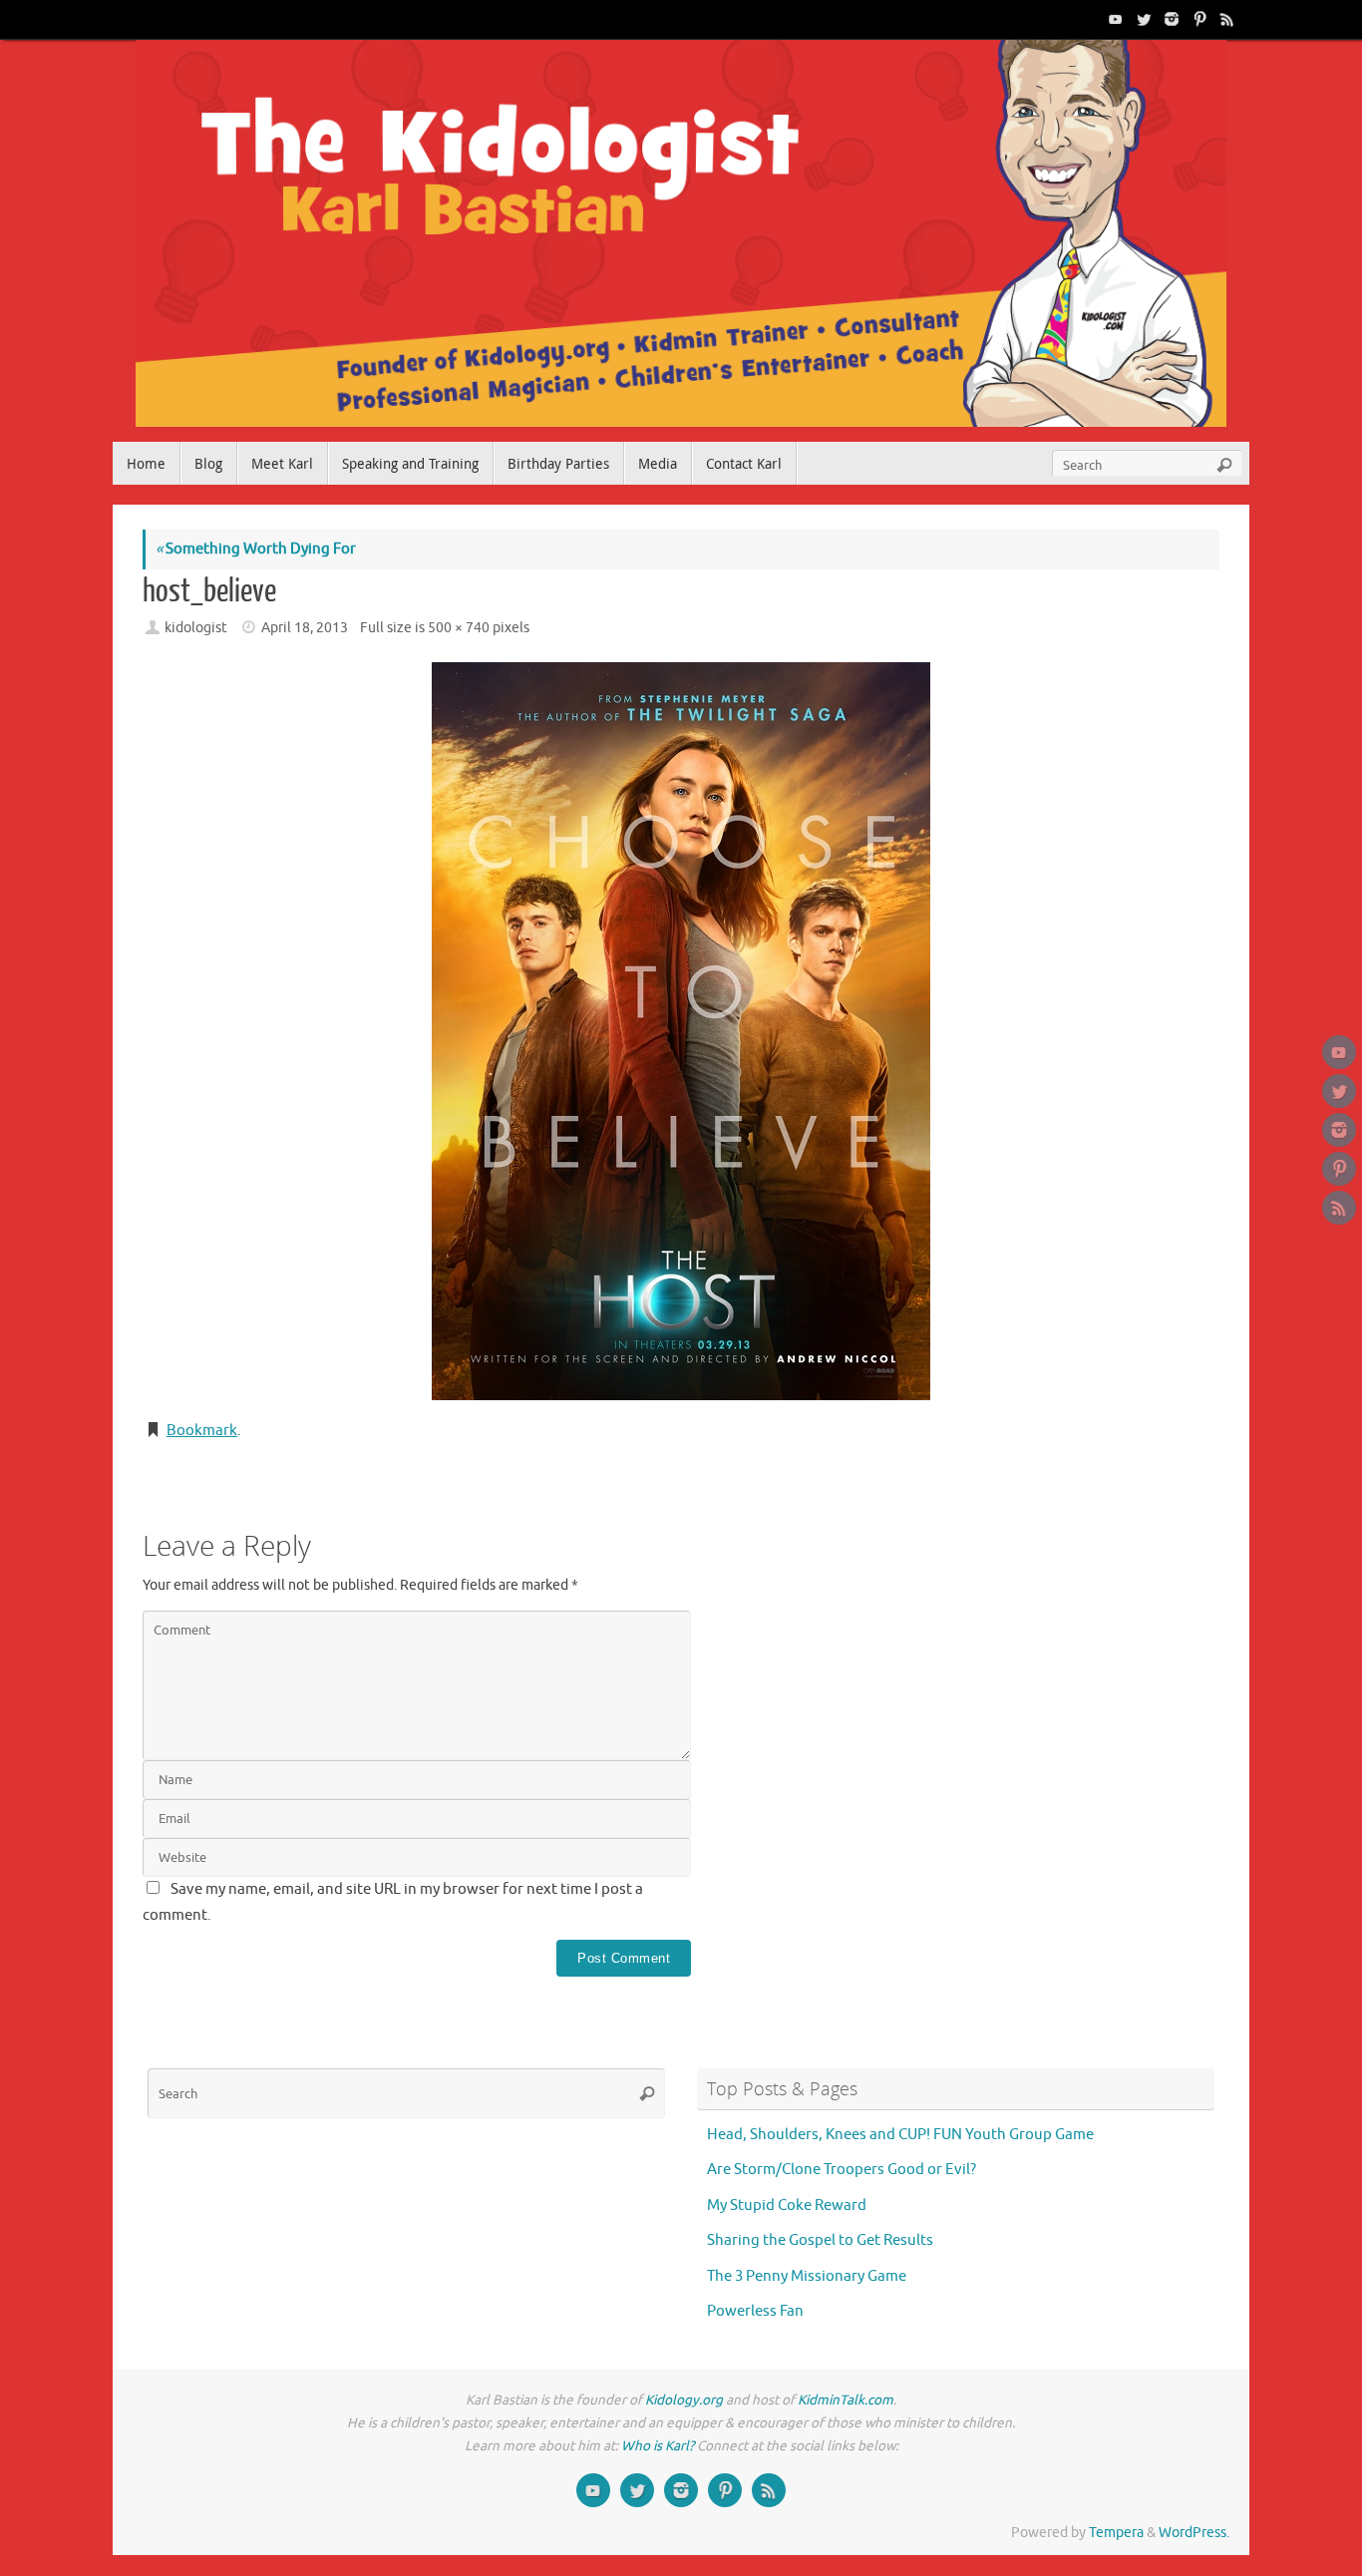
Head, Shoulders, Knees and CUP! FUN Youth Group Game (900, 2135)
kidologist (196, 628)
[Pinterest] (1197, 19)
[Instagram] (1170, 19)
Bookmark (202, 1431)
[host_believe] (681, 1031)
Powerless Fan (755, 2311)
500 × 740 (459, 628)
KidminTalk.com (846, 2400)
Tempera (1116, 2533)
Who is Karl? (658, 2446)
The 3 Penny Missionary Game (807, 2276)
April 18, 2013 (305, 628)
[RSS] (1225, 19)
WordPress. (1194, 2533)
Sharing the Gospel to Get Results (820, 2240)
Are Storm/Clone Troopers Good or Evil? (842, 2170)
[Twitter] (1142, 19)
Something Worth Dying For (256, 549)
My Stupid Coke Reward (787, 2206)
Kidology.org (684, 2400)
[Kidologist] (1114, 19)
